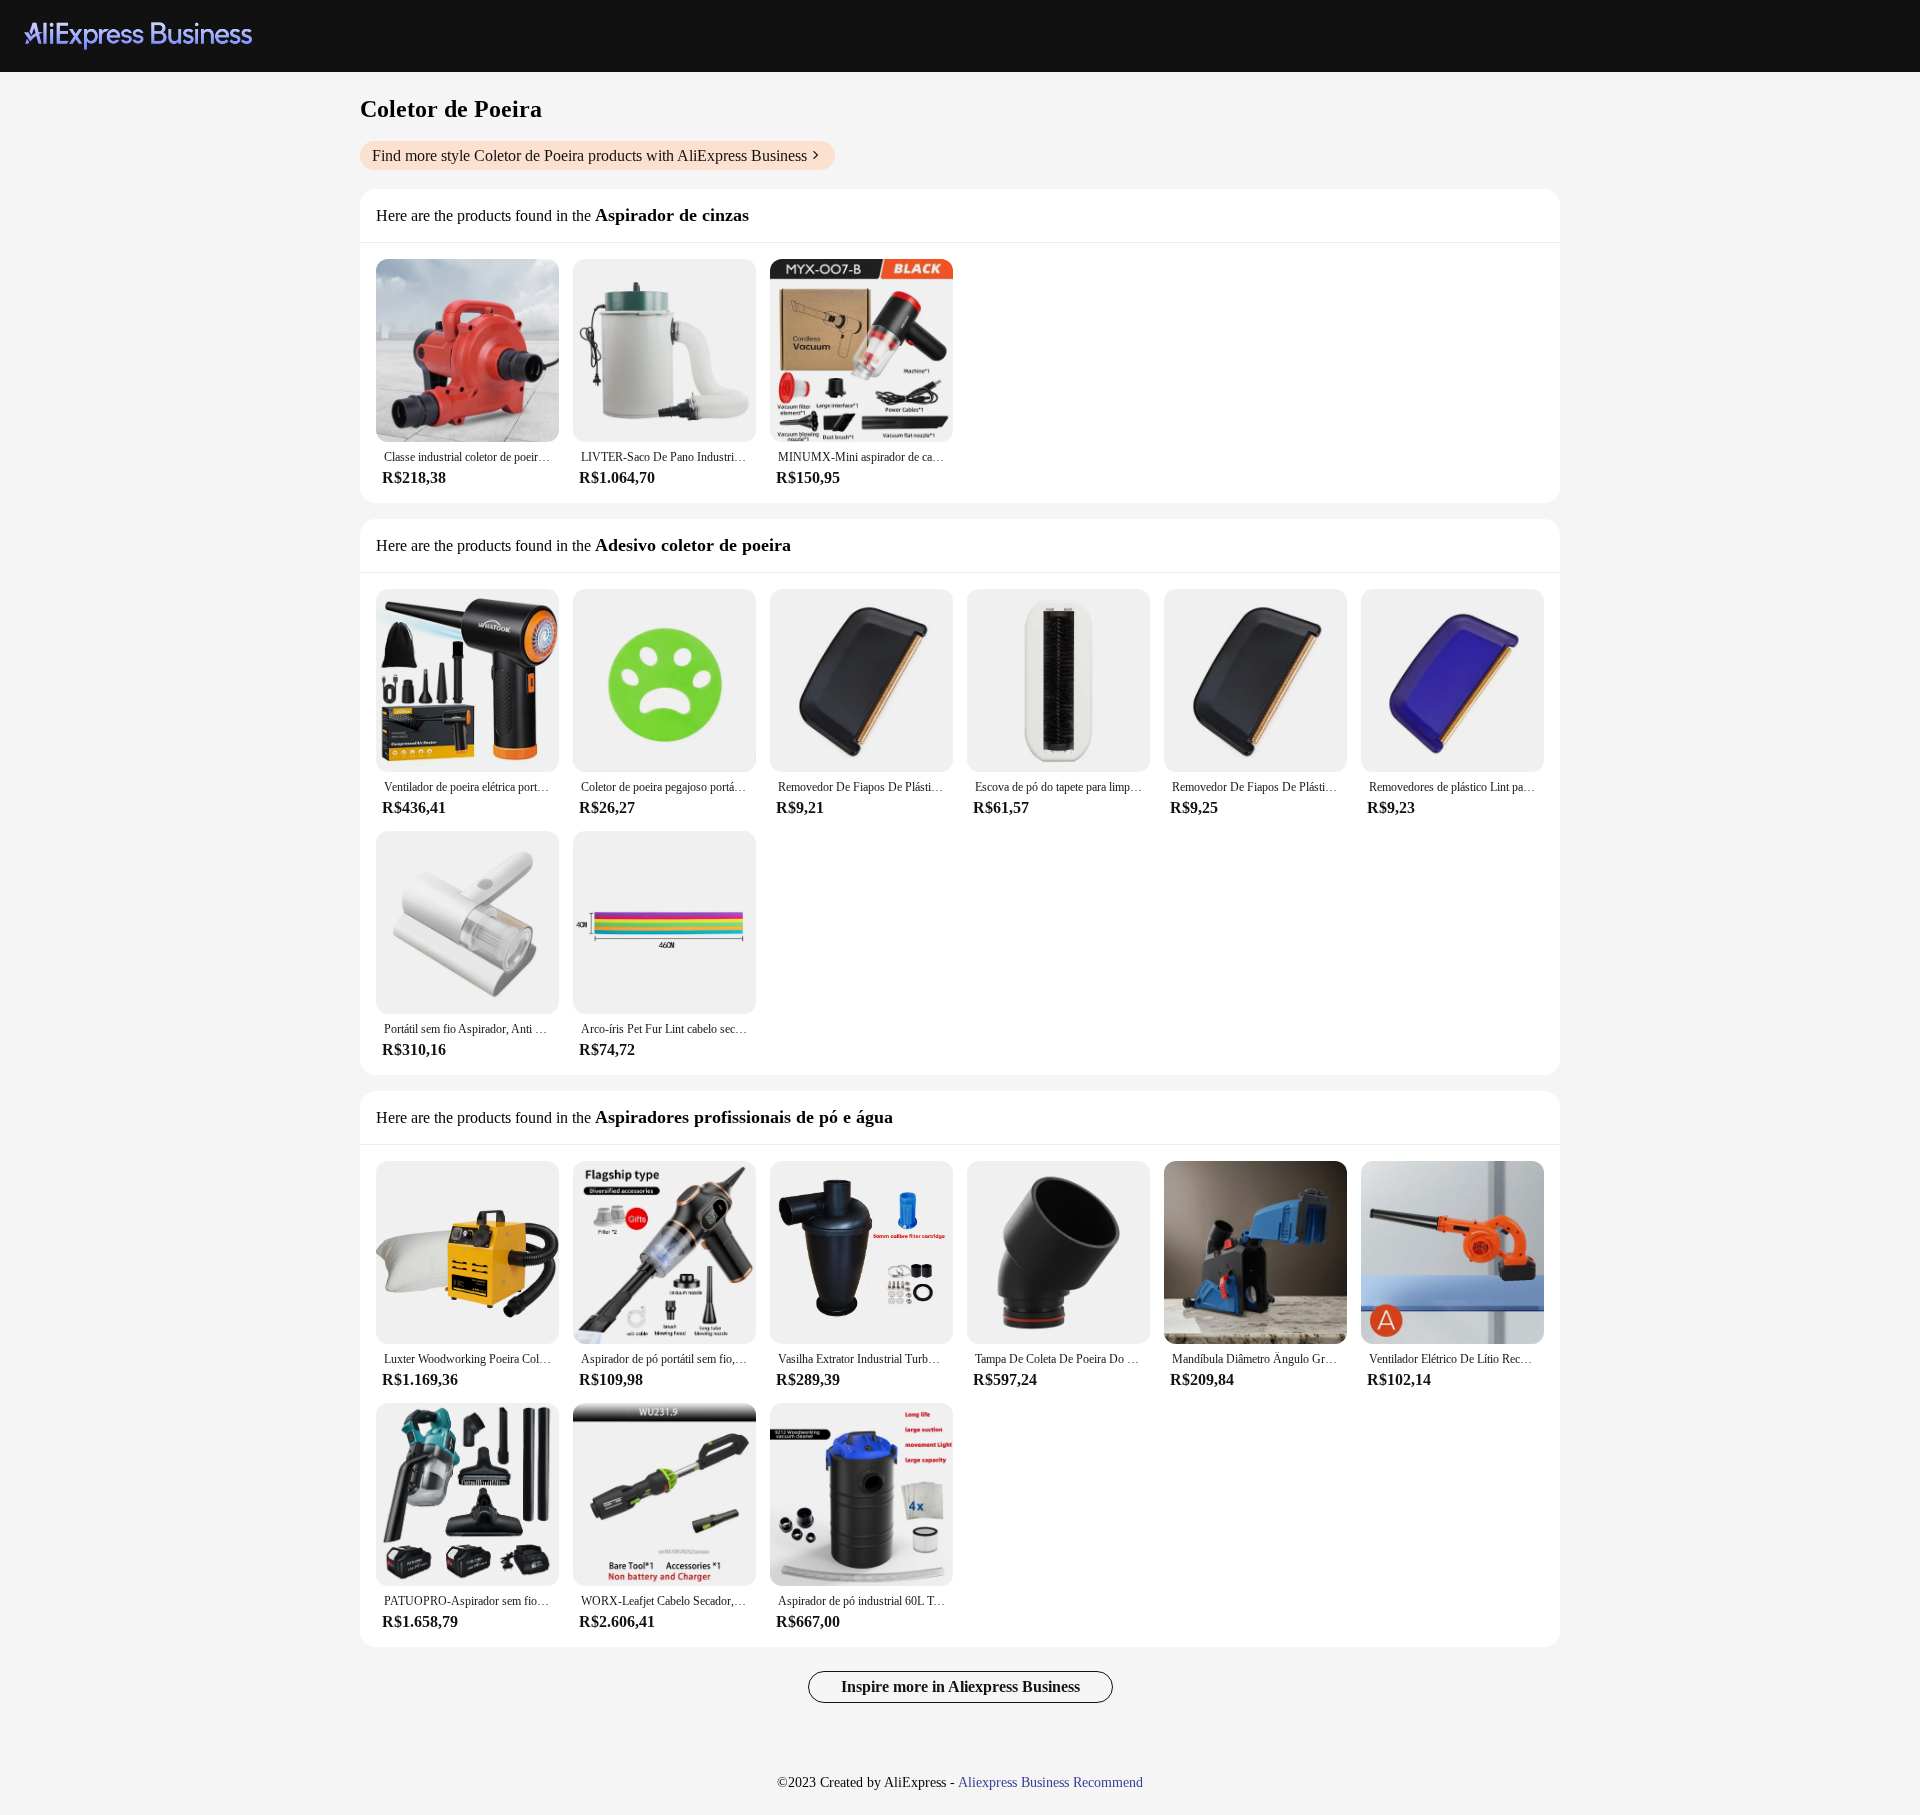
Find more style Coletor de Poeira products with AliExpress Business (589, 155)
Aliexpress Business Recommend (1050, 1782)
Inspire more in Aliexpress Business (960, 1686)
